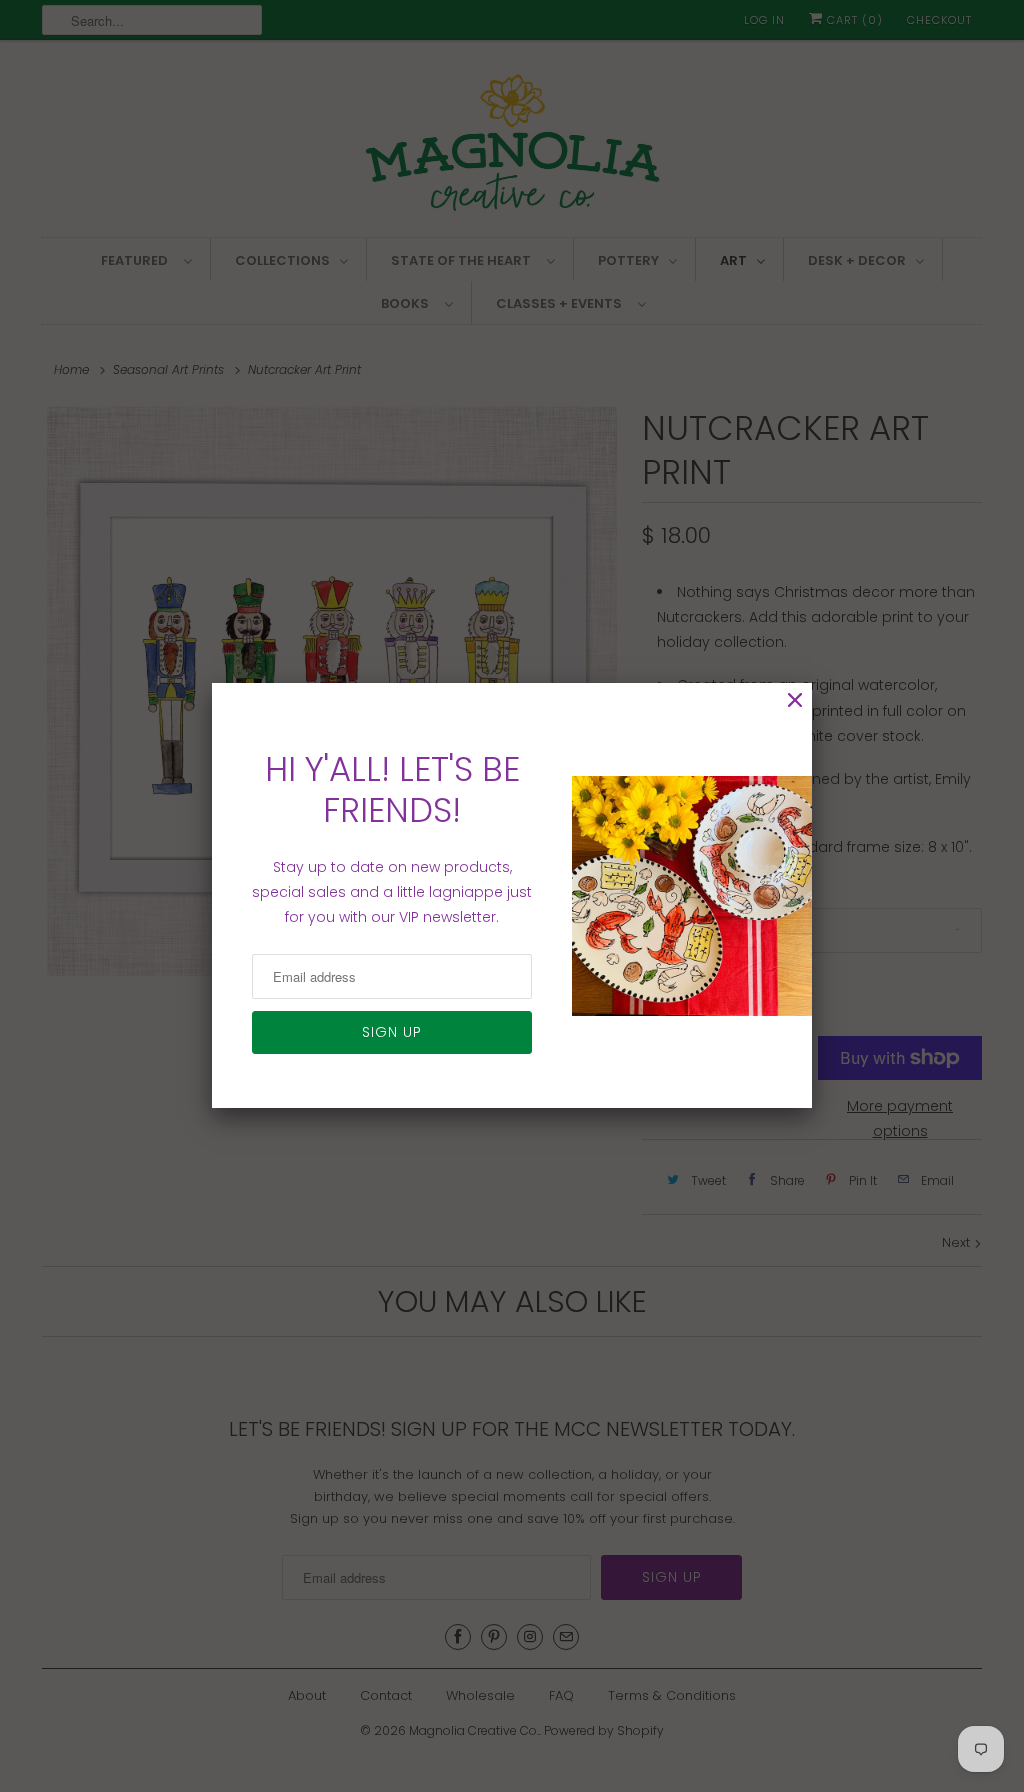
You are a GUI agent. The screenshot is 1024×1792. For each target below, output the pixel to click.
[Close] (795, 700)
